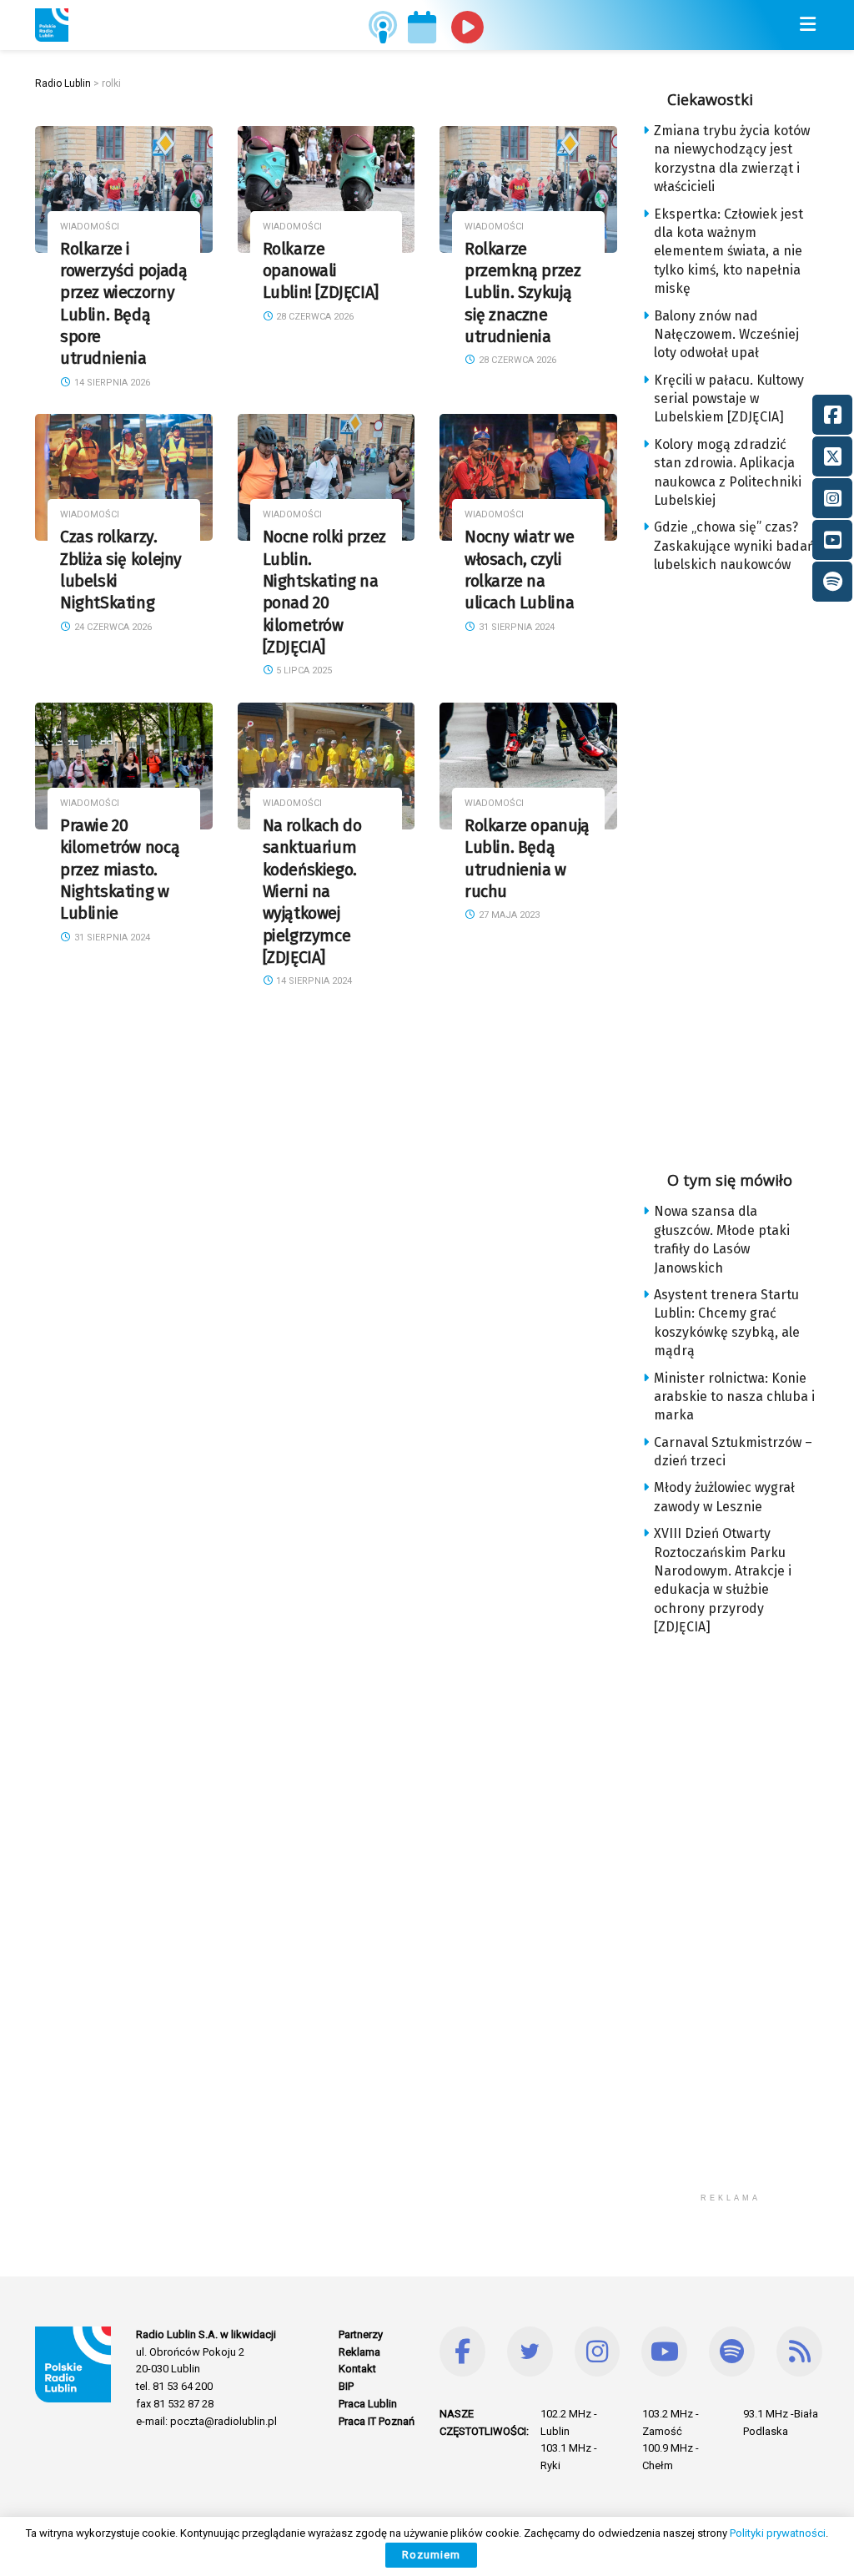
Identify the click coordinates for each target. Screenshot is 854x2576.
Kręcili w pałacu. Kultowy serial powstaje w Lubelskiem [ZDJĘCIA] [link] (729, 399)
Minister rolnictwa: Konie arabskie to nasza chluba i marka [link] (734, 1397)
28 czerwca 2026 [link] (314, 317)
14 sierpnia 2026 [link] (111, 383)
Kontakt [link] (357, 2369)
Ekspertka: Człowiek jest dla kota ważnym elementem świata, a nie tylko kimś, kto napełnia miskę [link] (728, 252)
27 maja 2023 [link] (508, 915)
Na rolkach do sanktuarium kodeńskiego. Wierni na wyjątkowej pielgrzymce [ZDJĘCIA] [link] (312, 892)
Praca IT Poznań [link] (377, 2421)
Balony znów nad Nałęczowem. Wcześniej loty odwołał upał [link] (726, 335)
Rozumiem (431, 2555)
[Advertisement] (748, 867)
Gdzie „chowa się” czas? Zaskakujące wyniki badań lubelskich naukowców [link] (734, 546)
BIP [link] (346, 2386)
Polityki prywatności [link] (778, 2533)
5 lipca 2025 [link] (303, 670)
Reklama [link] (359, 2352)
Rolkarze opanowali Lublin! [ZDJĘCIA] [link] (321, 271)
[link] (52, 25)
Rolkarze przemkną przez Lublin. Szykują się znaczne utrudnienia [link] (523, 293)
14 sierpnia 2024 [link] (313, 981)
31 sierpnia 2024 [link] (515, 627)
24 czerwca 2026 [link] (112, 627)
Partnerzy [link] (361, 2334)
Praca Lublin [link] (368, 2404)
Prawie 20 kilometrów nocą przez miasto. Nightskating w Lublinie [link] (120, 870)
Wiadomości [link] (90, 227)
